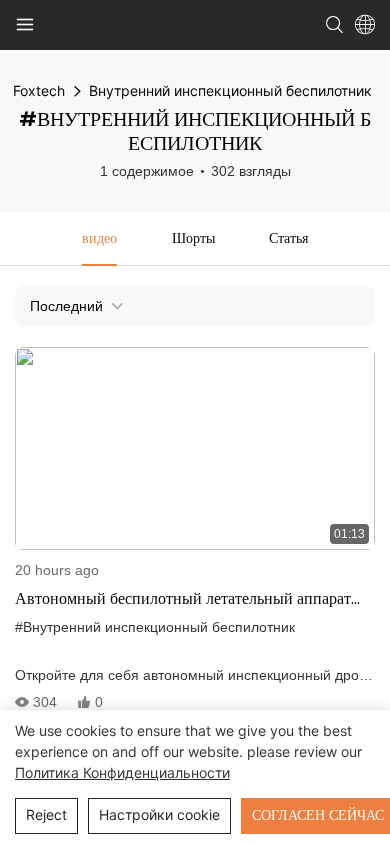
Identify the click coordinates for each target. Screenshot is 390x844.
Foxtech (39, 90)
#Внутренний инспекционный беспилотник (155, 627)
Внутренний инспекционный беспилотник (230, 90)
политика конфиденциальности (122, 772)
